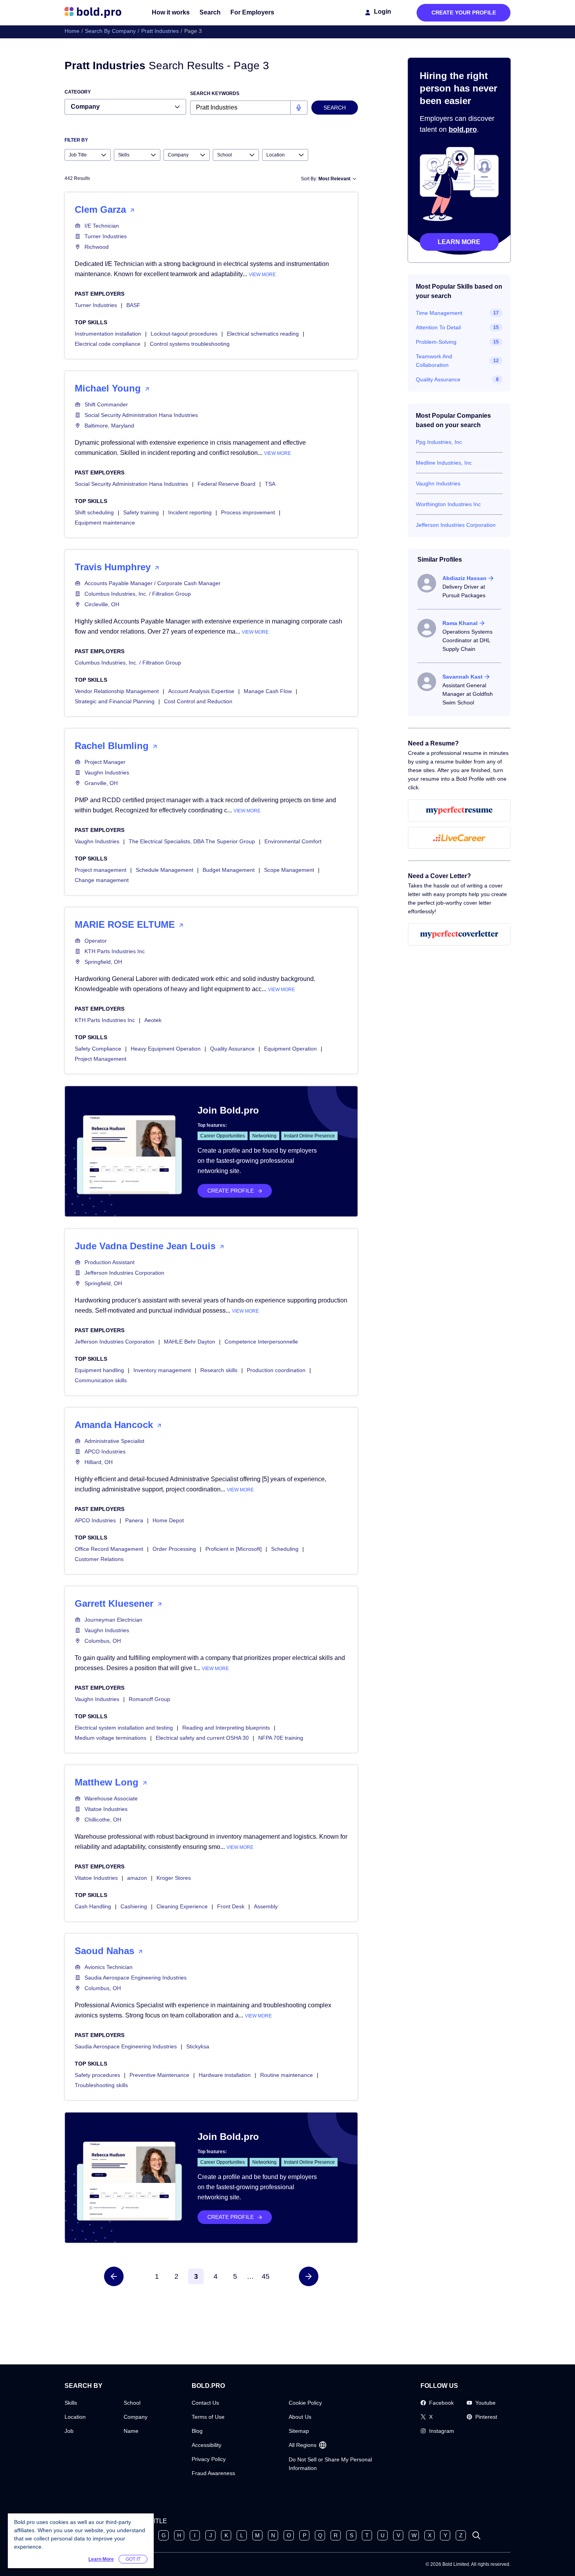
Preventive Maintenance (159, 2075)
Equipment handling (99, 1370)
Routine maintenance (287, 2075)
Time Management (439, 313)
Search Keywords (215, 93)
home (72, 31)
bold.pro (463, 129)
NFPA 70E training (281, 1738)
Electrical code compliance (108, 344)
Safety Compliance (98, 1049)
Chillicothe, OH (103, 1820)
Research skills (219, 1370)
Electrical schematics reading (263, 334)
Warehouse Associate (111, 1798)
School (132, 2403)
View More (262, 275)
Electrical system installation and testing (124, 1728)
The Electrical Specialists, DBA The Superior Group (192, 841)
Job (69, 2431)
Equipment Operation (290, 1049)
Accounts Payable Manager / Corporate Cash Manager (153, 583)
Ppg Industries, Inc (439, 442)
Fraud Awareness (213, 2473)
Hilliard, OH (99, 1462)
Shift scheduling (94, 512)
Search (210, 12)
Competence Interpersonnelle (261, 1342)
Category (78, 92)
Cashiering (134, 1906)
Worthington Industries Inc (448, 504)
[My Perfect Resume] (459, 810)
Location (75, 2417)
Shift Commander (106, 404)
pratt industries (160, 31)
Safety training (141, 512)
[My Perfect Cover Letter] (459, 934)
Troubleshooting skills (101, 2085)
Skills (71, 2403)
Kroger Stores (174, 1878)
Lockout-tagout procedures (184, 334)
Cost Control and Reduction (198, 701)
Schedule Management (164, 870)
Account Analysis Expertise (201, 691)
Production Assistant (110, 1262)
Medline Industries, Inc (444, 463)
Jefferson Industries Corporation (124, 1273)
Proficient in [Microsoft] (234, 1549)
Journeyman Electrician (113, 1620)
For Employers (252, 12)
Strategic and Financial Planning (115, 701)
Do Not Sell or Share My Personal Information (330, 2464)
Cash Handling (93, 1906)
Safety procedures (97, 2075)
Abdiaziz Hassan (464, 578)
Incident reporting (190, 512)
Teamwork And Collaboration (434, 361)
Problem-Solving (436, 342)
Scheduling (285, 1549)
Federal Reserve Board (226, 484)
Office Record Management (109, 1549)
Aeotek (153, 1020)
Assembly (266, 1906)
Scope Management (289, 870)
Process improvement (248, 512)
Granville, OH (101, 783)
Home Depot (168, 1520)
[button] (114, 2276)
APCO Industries (105, 1451)
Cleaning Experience (182, 1906)
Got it (133, 2559)
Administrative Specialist (114, 1441)
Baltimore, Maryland (109, 426)
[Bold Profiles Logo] (93, 13)
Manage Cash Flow (268, 691)
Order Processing (174, 1549)
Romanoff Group (149, 1699)
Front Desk (231, 1906)
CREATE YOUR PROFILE (464, 13)
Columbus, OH (103, 1641)
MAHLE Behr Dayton (190, 1342)
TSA (270, 484)
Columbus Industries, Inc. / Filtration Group (138, 594)
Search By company (110, 31)
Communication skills (101, 1380)
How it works (171, 12)
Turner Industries (106, 236)
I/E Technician (102, 226)
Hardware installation (225, 2075)
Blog (197, 2431)
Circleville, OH (102, 604)
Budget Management (229, 870)
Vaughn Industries (107, 772)
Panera (134, 1520)
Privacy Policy (209, 2459)
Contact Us (205, 2403)
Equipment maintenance (105, 523)
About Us (300, 2417)
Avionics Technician (109, 1967)
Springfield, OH (103, 962)
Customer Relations (99, 1559)
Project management (101, 870)
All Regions (303, 2445)
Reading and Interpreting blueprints (226, 1728)
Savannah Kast (463, 677)
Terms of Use (208, 2417)
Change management (102, 880)
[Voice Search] (299, 108)
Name (131, 2431)
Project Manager (105, 762)
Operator (96, 941)
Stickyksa (198, 2046)
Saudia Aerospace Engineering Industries (136, 1978)
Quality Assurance (232, 1049)
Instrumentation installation (108, 334)
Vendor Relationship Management (117, 691)
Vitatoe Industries (106, 1809)
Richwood (97, 247)
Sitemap (299, 2431)
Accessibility (207, 2445)
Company (136, 2417)
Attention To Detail (438, 327)
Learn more (459, 242)
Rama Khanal (460, 623)
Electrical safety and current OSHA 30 (202, 1738)
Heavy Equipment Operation (166, 1049)
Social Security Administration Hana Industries (141, 415)
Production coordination (276, 1370)
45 (266, 2276)
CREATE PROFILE (231, 1191)
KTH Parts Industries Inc (115, 951)
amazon (137, 1878)
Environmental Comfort (293, 841)
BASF (133, 305)
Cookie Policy (305, 2403)
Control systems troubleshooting (190, 344)
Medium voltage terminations (111, 1738)
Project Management (101, 1059)
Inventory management (162, 1370)
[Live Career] (459, 838)
